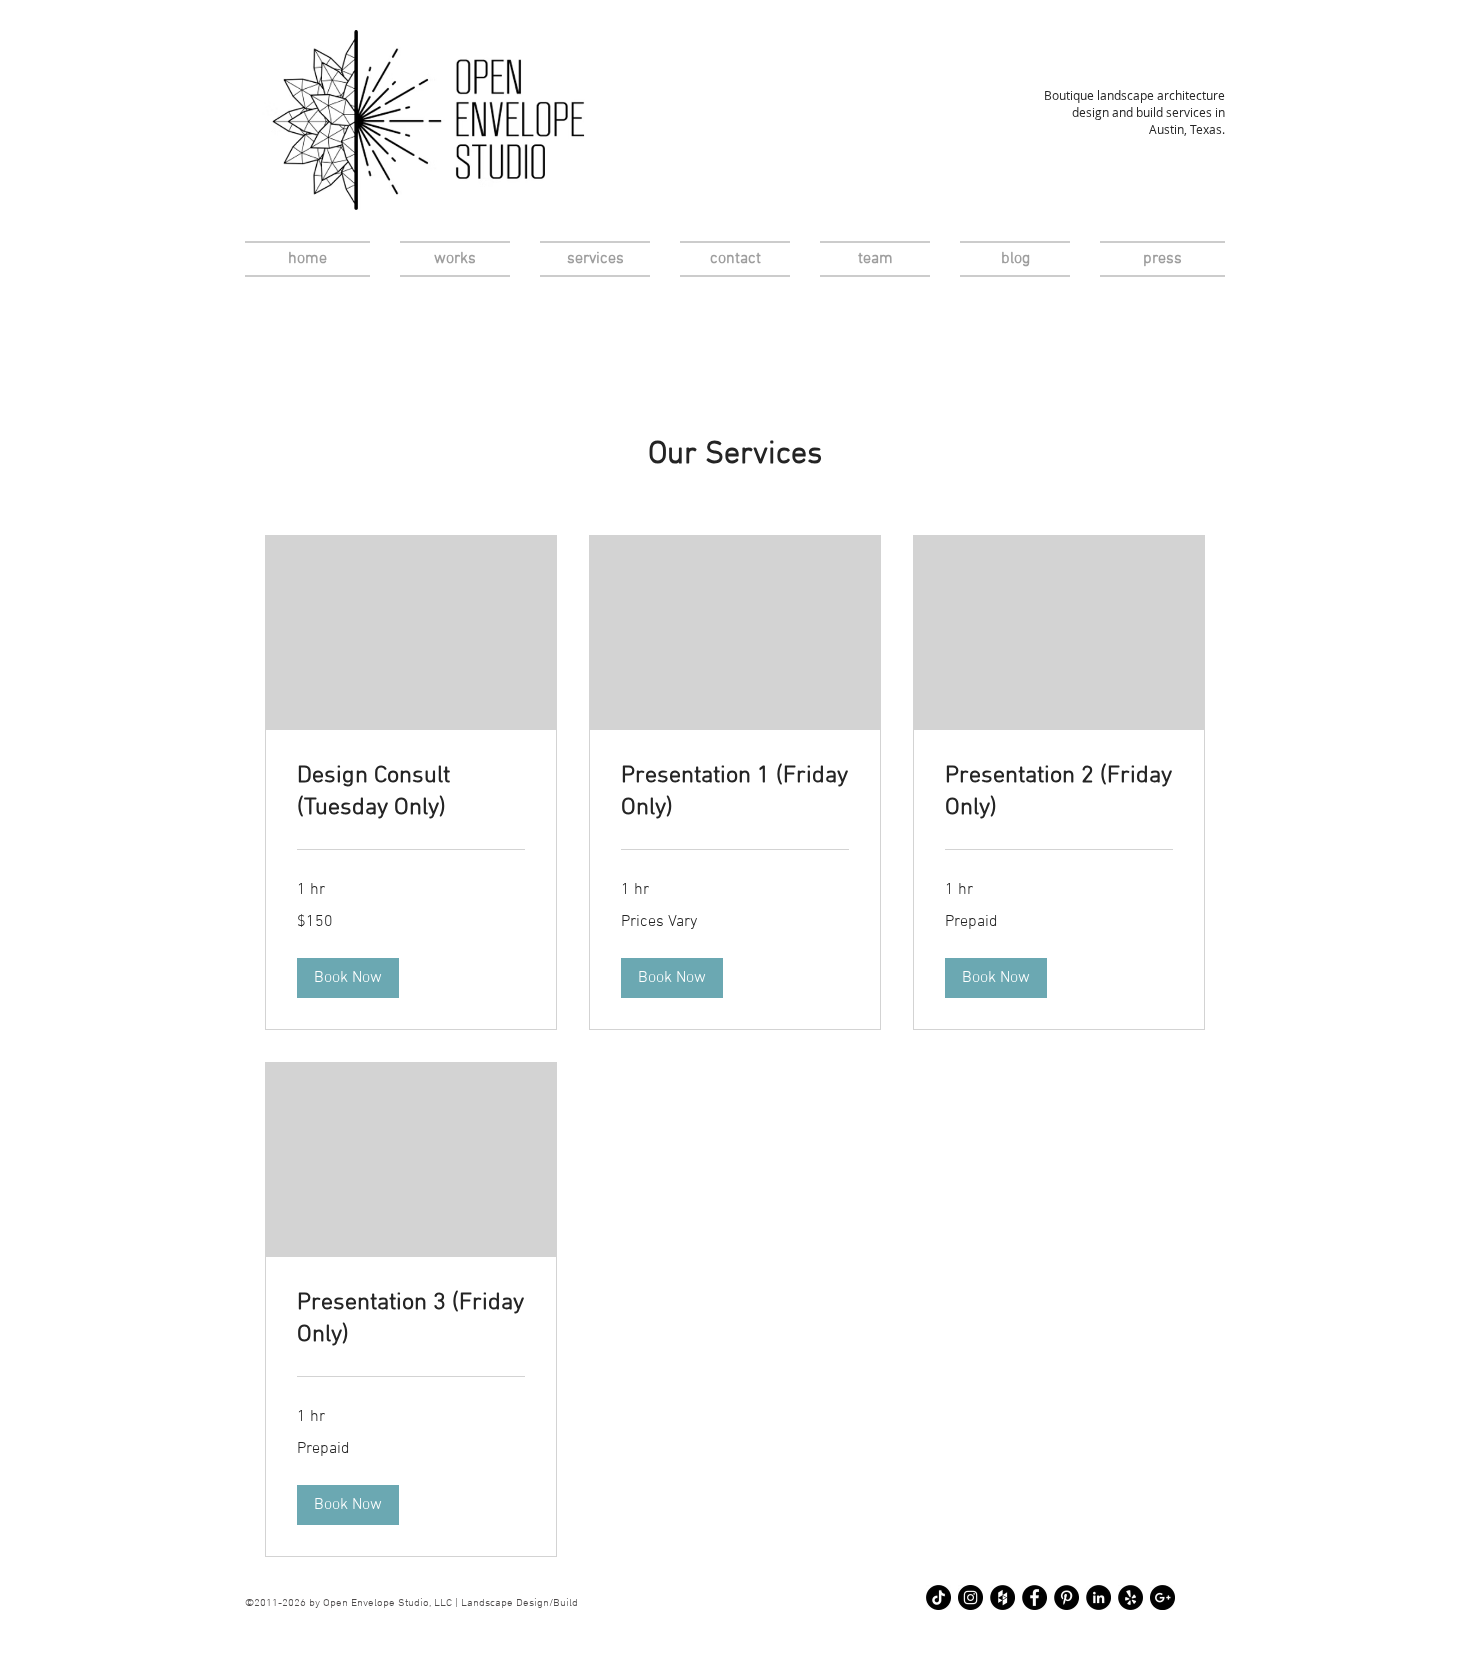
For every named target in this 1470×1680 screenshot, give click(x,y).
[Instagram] (970, 1597)
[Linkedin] (1098, 1597)
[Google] (1162, 1597)
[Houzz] (1002, 1597)
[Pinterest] (1066, 1597)
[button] (348, 978)
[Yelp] (1130, 1597)
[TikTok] (938, 1597)
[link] (411, 793)
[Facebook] (1034, 1597)
